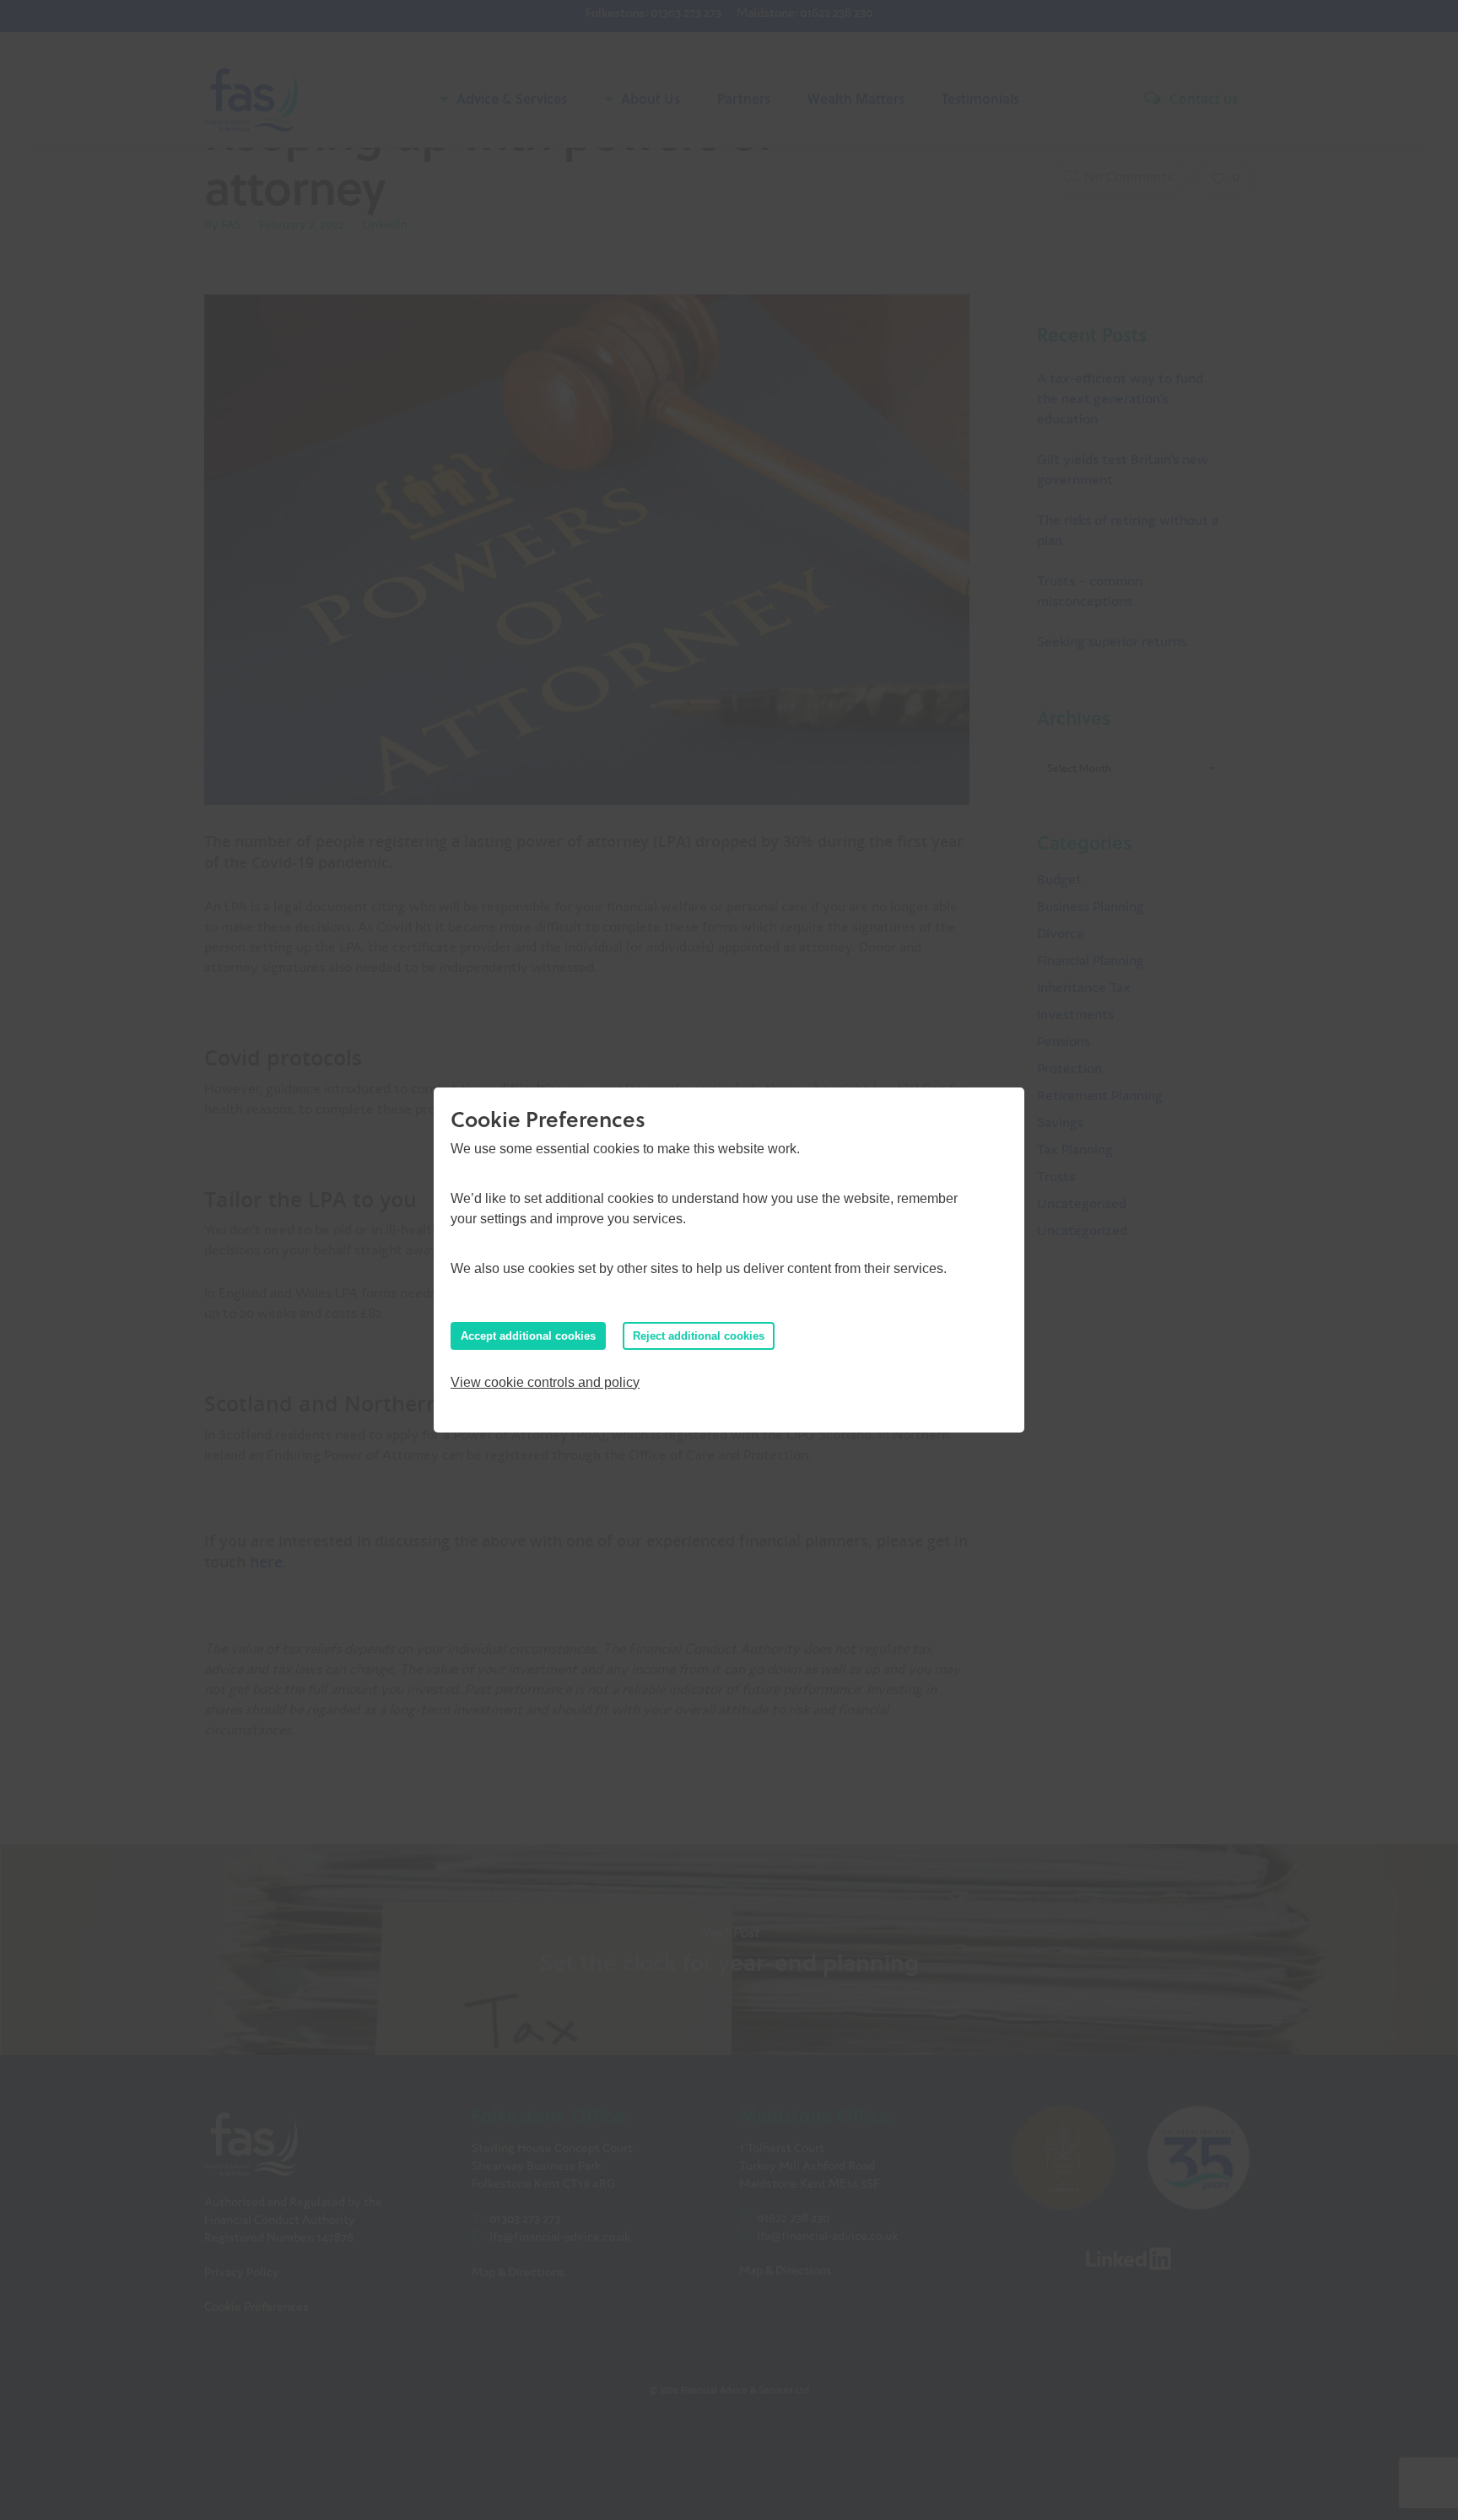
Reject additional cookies (699, 1336)
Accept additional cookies (528, 1336)
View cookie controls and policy (545, 1382)
